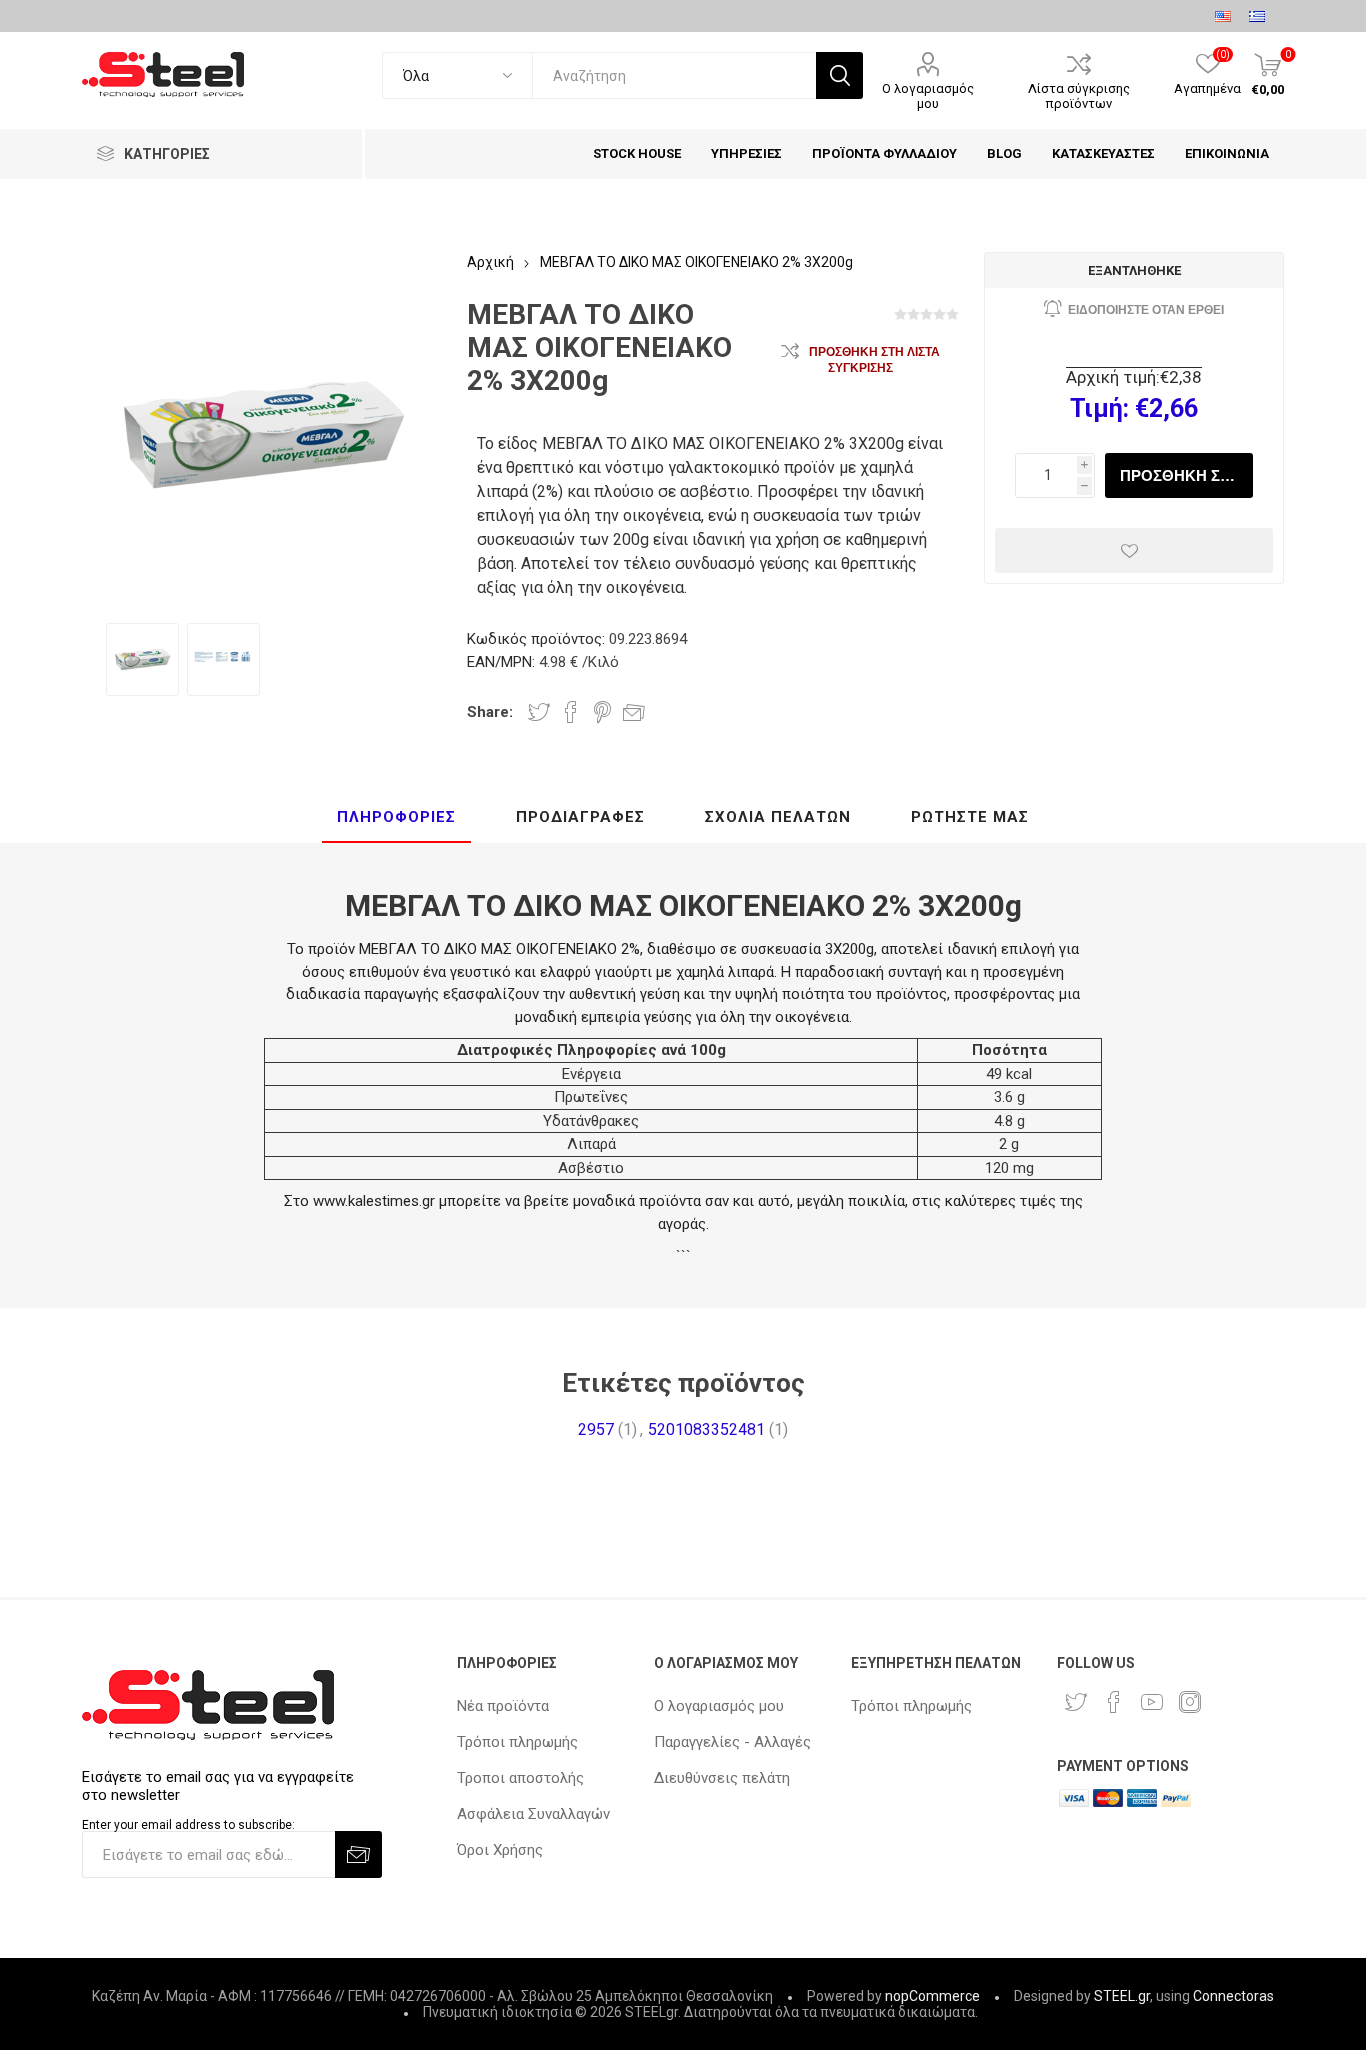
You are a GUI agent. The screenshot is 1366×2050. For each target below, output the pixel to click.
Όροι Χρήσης (500, 1850)
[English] (1223, 16)
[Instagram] (1190, 1702)
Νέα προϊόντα (503, 1706)
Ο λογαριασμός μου (928, 96)
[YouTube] (1152, 1702)
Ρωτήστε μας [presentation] (970, 817)
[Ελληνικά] (1257, 16)
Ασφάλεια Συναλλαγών (533, 1814)
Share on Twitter (539, 712)
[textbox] (674, 75)
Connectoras (1233, 1996)
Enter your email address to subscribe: (188, 1824)
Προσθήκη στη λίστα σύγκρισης (874, 360)
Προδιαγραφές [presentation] (580, 817)
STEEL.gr (1122, 1996)
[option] (142, 659)
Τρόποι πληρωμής (517, 1742)
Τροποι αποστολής (520, 1778)
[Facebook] (1114, 1702)
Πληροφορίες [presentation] (396, 817)
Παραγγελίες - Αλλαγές (732, 1742)
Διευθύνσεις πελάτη (722, 1778)
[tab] (396, 818)
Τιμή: (1099, 408)
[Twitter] (1076, 1702)
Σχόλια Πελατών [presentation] (778, 817)
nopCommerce (932, 1996)
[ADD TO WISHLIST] (1134, 550)
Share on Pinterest (602, 712)
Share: (490, 712)
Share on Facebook (571, 712)
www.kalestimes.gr (374, 1201)
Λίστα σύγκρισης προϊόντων (1079, 96)
